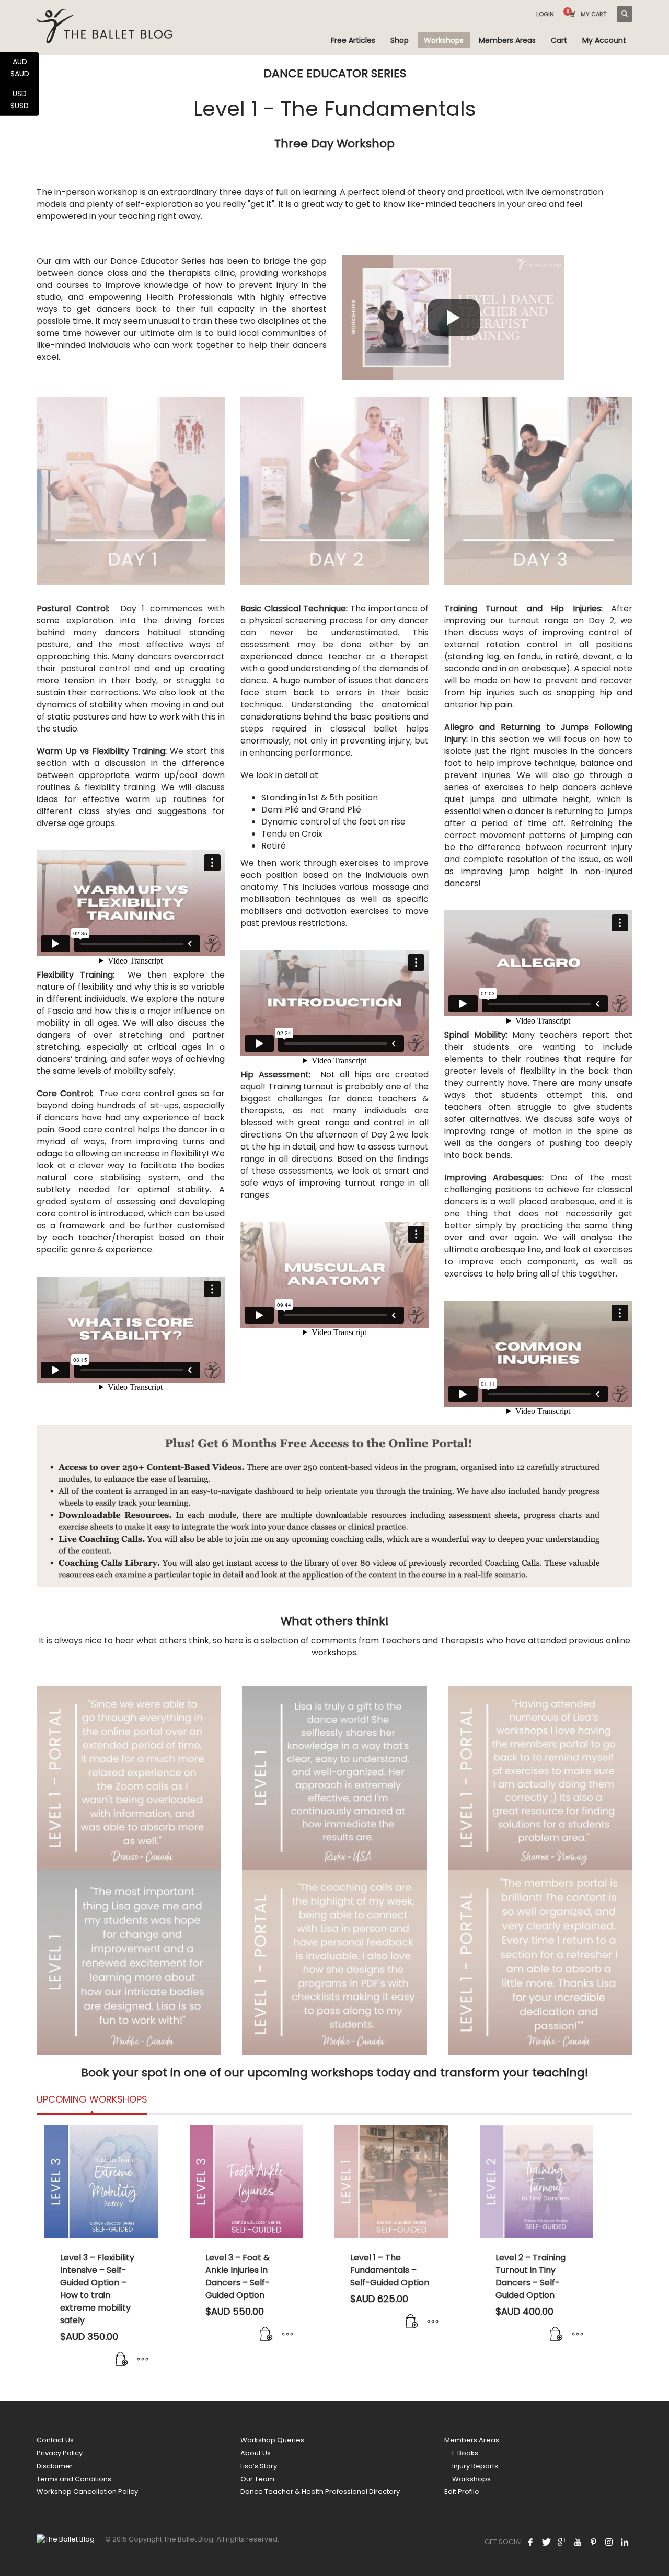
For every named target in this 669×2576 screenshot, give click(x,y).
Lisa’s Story (259, 2466)
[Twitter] (546, 2542)
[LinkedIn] (625, 2542)
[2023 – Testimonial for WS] (129, 1778)
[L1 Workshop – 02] (129, 1962)
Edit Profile (462, 2492)
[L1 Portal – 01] (334, 1962)
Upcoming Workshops (92, 2099)
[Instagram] (609, 2542)
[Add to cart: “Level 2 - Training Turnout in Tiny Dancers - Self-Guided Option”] (557, 2335)
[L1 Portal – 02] (540, 1778)
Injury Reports (475, 2466)
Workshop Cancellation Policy (87, 2492)
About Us (256, 2453)
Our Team (257, 2479)
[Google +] (562, 2542)
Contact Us (55, 2440)
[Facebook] (530, 2542)
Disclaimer (55, 2466)
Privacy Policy (60, 2453)
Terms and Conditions (74, 2479)
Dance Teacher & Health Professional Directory (320, 2492)
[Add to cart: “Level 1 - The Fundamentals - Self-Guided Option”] (412, 2322)
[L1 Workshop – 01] (334, 1778)
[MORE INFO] (143, 2360)
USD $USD (25, 100)
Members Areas (472, 2440)
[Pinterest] (593, 2542)
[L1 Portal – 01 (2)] (540, 1962)
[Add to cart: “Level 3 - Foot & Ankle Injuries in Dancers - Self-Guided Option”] (267, 2335)
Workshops (471, 2479)
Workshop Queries (272, 2440)
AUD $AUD (25, 68)
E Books (465, 2453)
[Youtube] (578, 2542)
